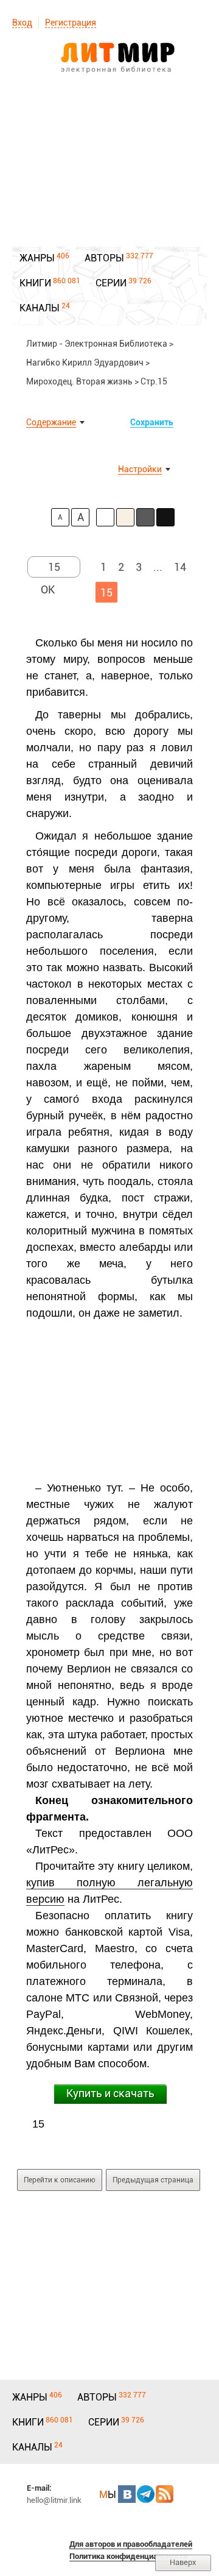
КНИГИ (35, 283)
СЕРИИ (111, 283)
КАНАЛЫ (40, 308)
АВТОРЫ (104, 258)
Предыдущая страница (153, 2180)
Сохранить (152, 422)
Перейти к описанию (60, 2180)
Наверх (183, 2562)
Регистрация (71, 23)
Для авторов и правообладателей (131, 2544)
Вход (22, 23)
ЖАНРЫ (37, 258)
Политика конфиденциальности (128, 2556)
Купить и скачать (110, 2093)
